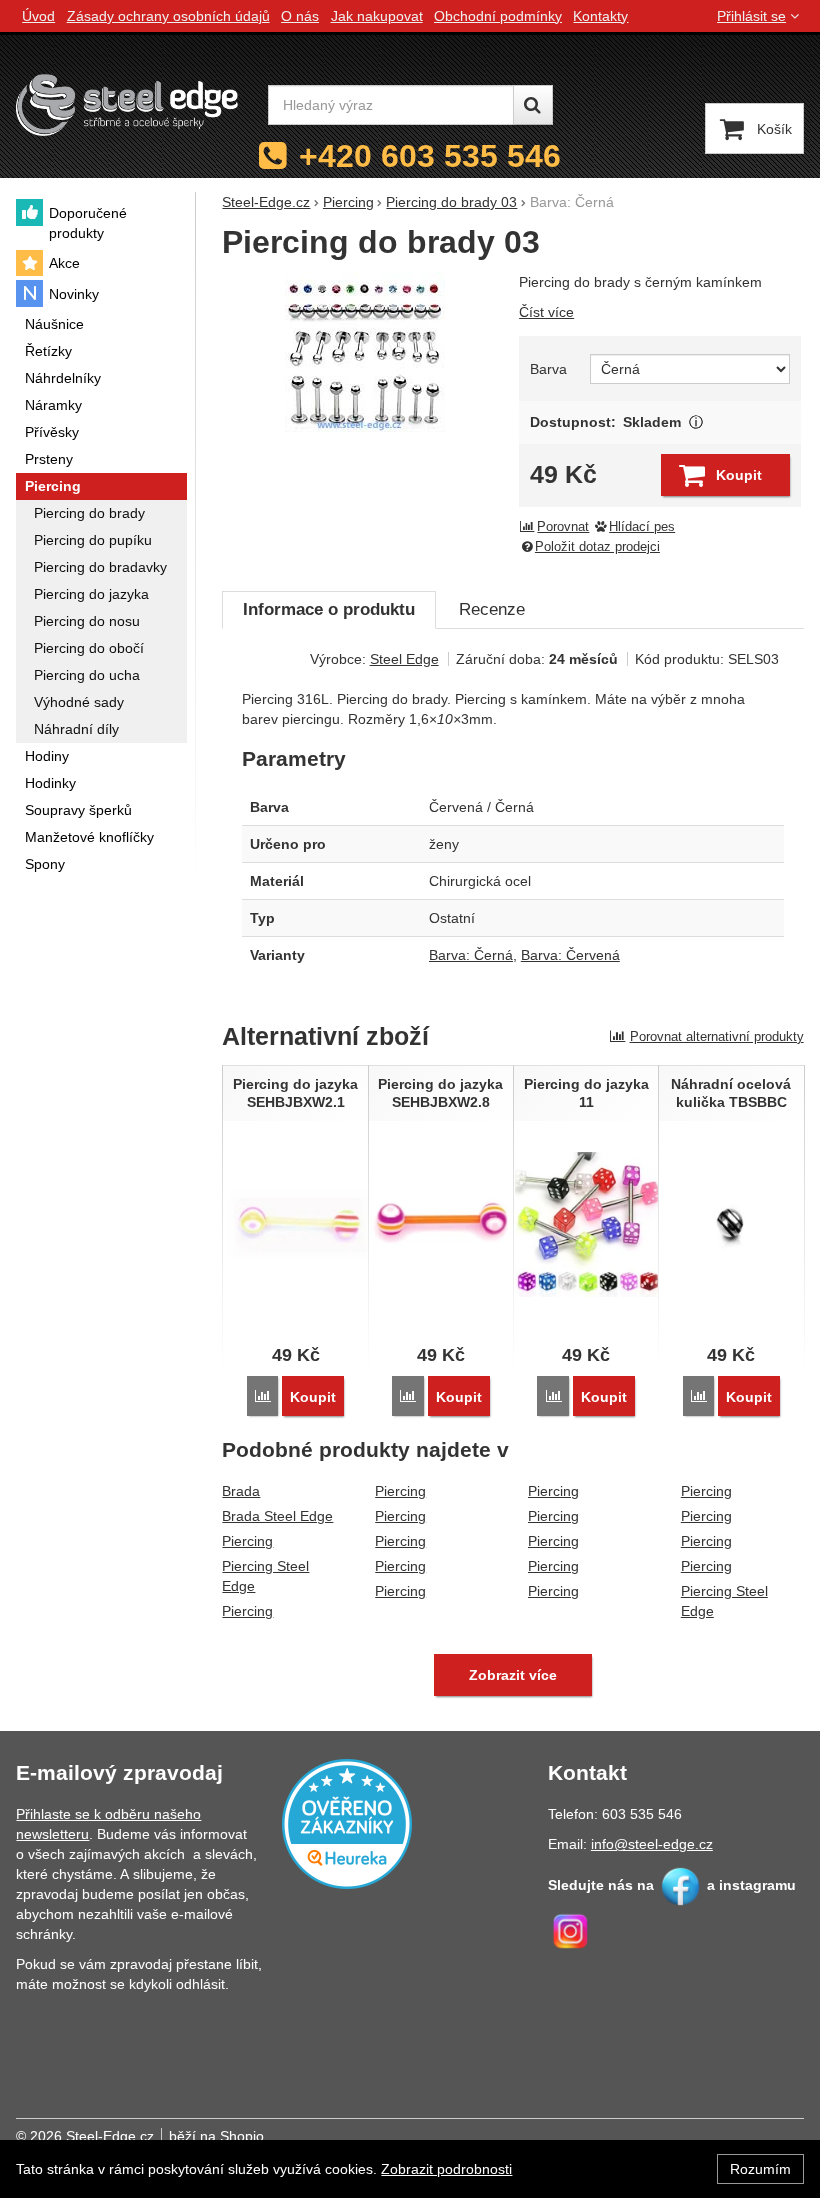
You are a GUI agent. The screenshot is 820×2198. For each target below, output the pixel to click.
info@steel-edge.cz (652, 1844)
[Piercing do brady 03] (364, 352)
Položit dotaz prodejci (597, 547)
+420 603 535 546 (430, 156)
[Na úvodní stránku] (127, 104)
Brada (241, 1491)
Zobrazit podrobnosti (446, 2169)
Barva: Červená (570, 955)
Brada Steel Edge (277, 1516)
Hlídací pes (642, 527)
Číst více (546, 312)
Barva (548, 369)
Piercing (247, 1541)
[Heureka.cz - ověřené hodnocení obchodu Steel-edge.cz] (347, 1823)
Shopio (242, 2136)
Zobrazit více (695, 422)
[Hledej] (533, 105)
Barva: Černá (471, 955)
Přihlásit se (751, 16)
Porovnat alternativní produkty (717, 1036)
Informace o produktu (329, 609)
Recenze (492, 609)
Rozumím (760, 2169)
